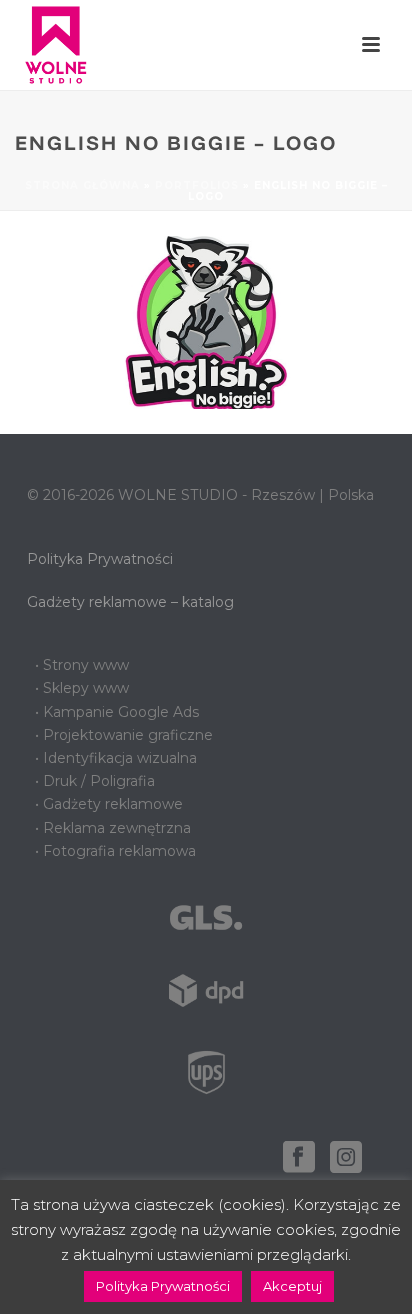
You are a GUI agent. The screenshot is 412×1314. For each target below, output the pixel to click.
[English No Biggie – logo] (206, 321)
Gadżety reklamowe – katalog (130, 602)
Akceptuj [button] (292, 1286)
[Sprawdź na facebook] (299, 1158)
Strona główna (82, 185)
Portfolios (197, 185)
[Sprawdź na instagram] (346, 1158)
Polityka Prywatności (100, 559)
